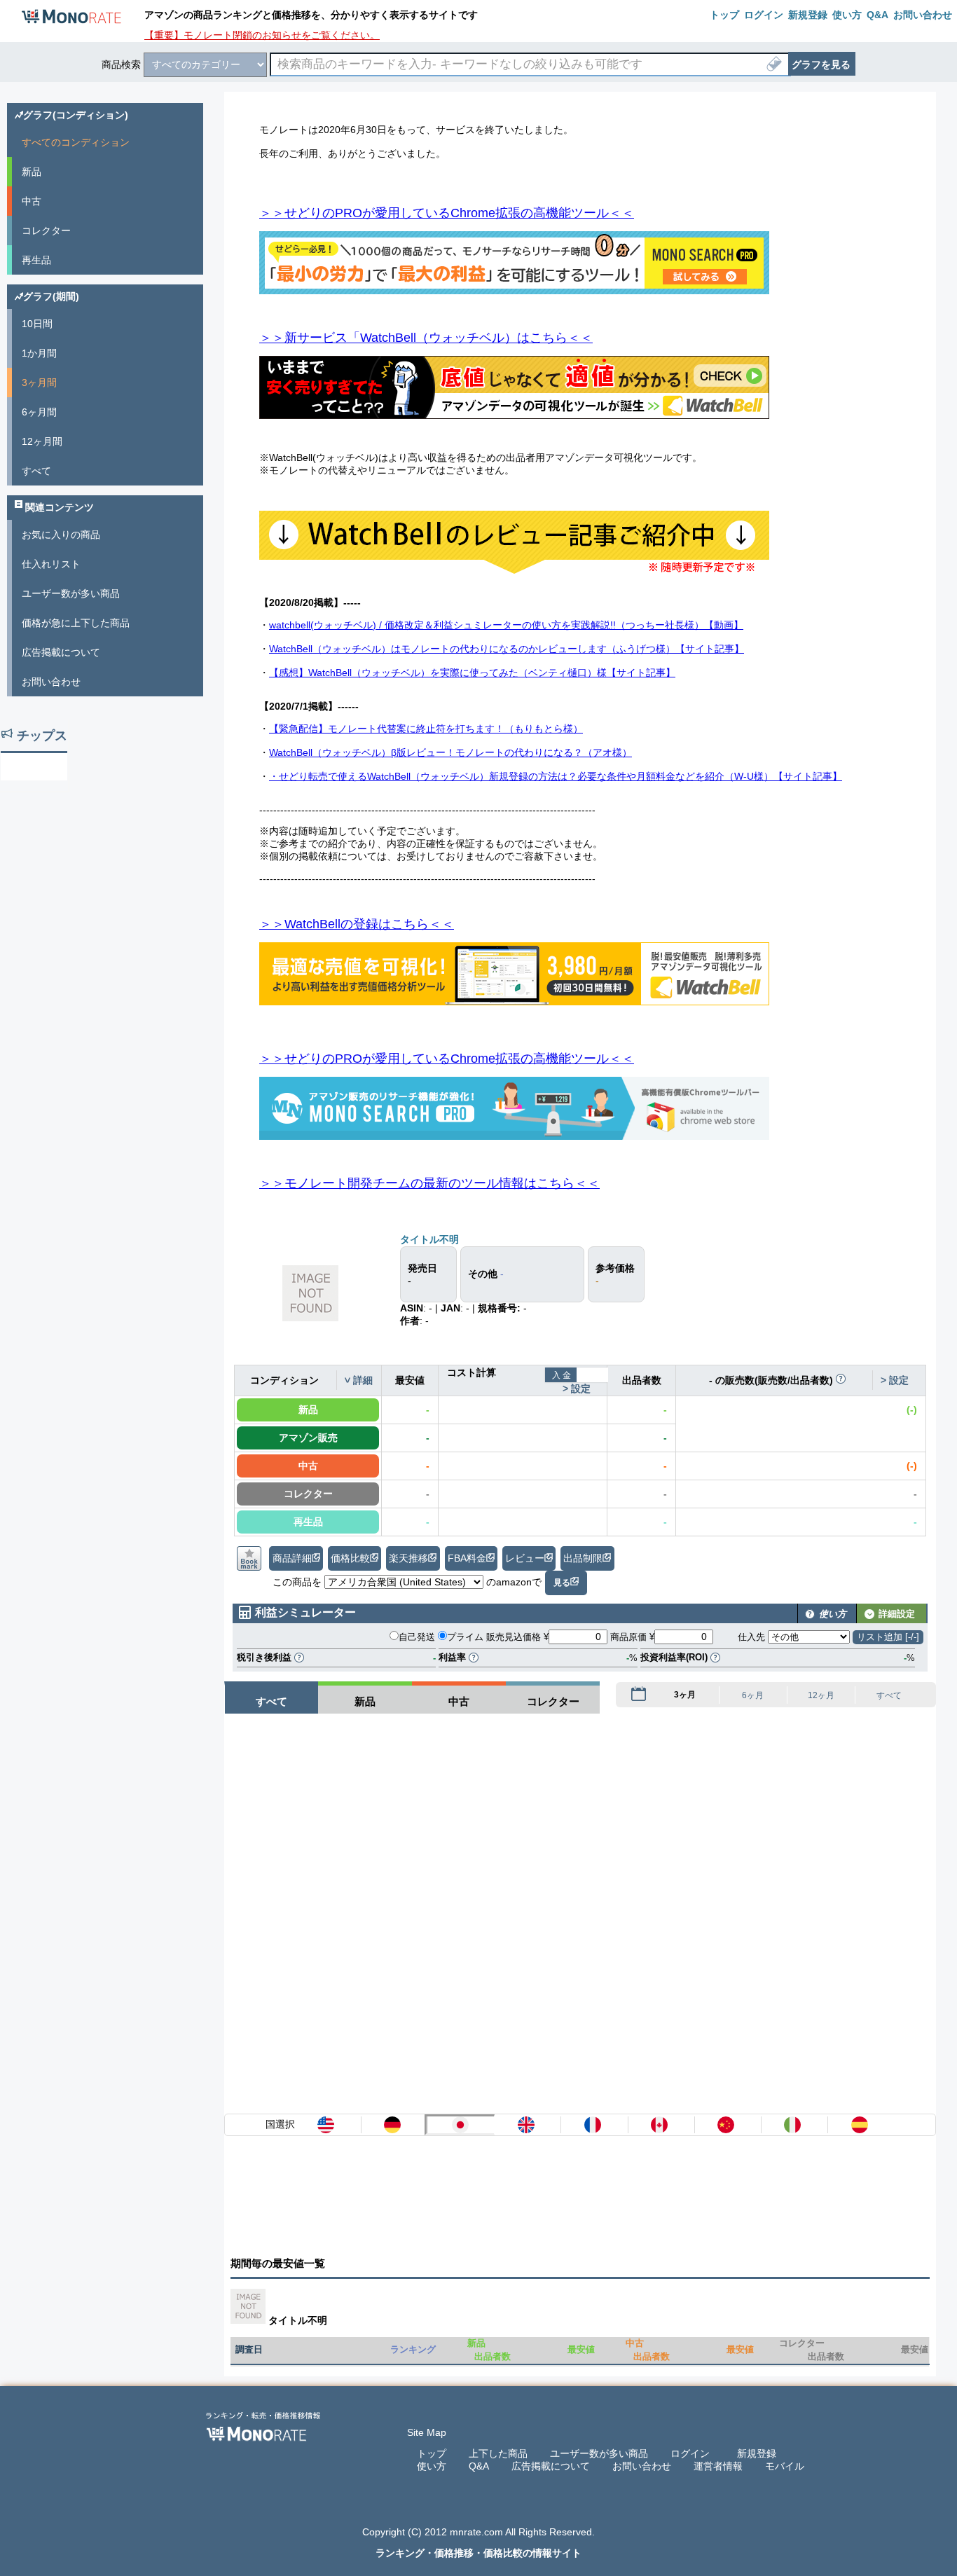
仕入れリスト (51, 564)
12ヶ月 (821, 1696)
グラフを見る (821, 64)
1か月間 (39, 353)
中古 (32, 201)
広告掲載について (61, 652)
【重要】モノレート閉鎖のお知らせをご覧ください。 (262, 35)
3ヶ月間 (39, 383)
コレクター (46, 230)
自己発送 (417, 1637)
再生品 (36, 260)
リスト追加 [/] (888, 1637)
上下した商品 (498, 2453)
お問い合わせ (51, 682)
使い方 (432, 2466)
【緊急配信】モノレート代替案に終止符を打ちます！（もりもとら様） (426, 729)
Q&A (479, 2466)
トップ (432, 2453)
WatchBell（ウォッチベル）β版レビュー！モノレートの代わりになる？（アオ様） (450, 752)
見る (562, 1583)
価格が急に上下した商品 (76, 623)
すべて (889, 1696)
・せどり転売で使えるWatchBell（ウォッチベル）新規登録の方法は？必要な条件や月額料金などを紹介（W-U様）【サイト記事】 (556, 776)
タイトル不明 (429, 1239)
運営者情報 (718, 2466)
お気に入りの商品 (61, 535)
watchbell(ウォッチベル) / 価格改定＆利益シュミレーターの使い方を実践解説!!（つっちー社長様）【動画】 (506, 625)
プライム (465, 1637)
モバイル (785, 2466)
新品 (32, 172)
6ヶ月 (753, 1696)
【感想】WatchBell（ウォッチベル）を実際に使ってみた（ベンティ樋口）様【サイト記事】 (472, 673)
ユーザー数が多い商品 (71, 593)
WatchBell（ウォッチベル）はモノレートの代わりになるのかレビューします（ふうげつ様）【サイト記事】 (507, 649)
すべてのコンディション (76, 142)
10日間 (37, 324)
